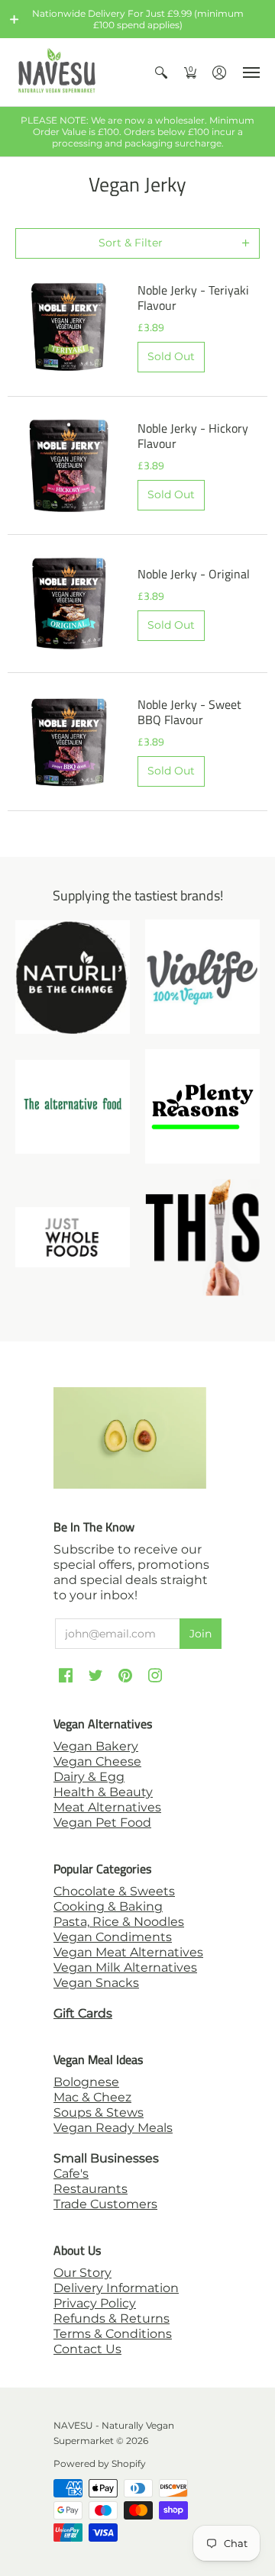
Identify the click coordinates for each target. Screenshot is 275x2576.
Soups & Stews (99, 2112)
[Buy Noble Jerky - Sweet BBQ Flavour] (69, 742)
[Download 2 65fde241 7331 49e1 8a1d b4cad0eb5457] (202, 1106)
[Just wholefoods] (73, 1237)
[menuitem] (161, 72)
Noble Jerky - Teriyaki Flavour (193, 298)
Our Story (82, 2273)
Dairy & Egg (89, 1777)
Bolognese (86, 2082)
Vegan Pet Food (102, 1823)
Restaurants (91, 2189)
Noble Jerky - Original (194, 574)
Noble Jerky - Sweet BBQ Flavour (189, 712)
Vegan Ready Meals (113, 2128)
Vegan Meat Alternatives (128, 1952)
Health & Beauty (103, 1792)
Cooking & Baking (108, 1906)
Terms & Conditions (113, 2334)
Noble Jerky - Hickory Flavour (193, 436)
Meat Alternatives (107, 1807)
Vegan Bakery (96, 1746)
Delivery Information (116, 2288)
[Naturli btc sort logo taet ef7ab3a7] (73, 977)
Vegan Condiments (113, 1937)
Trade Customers (105, 2204)
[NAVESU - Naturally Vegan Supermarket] (57, 72)
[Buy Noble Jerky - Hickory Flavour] (69, 465)
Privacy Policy (95, 2303)
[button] (15, 19)
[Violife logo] (202, 977)
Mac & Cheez (92, 2097)
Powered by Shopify (100, 2463)
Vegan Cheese (97, 1761)
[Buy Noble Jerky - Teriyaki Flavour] (69, 327)
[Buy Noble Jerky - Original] (69, 604)
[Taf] (73, 1107)
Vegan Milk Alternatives (125, 1967)
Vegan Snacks (96, 1983)
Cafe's (71, 2173)
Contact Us (87, 2349)
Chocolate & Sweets (114, 1891)
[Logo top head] (202, 1237)
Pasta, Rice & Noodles (119, 1922)
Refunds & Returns (112, 2318)
